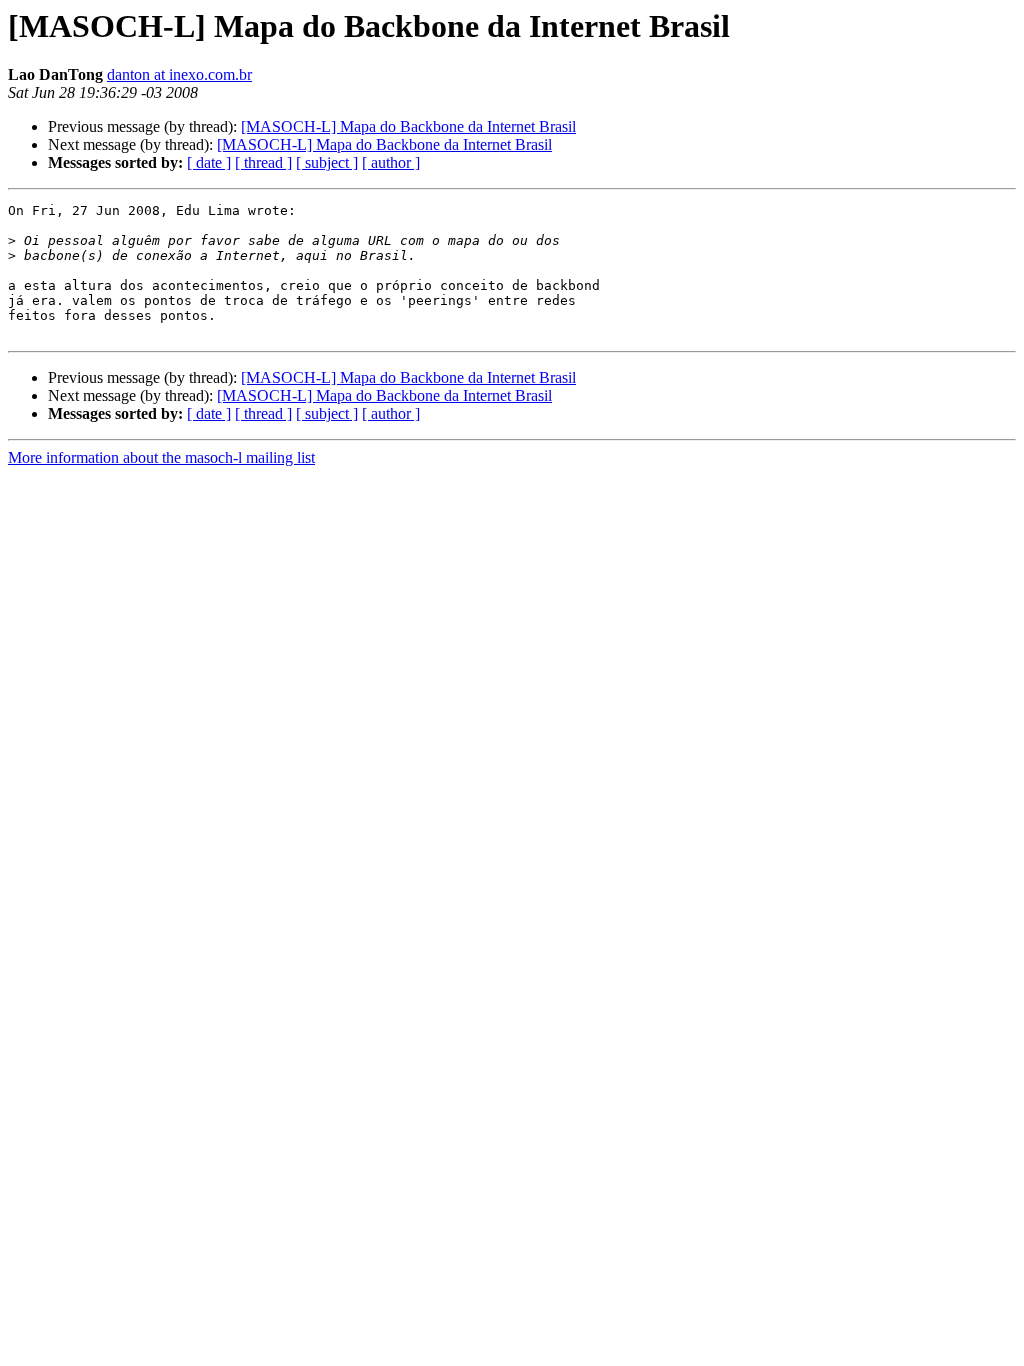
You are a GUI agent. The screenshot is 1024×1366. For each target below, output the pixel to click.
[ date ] (209, 162)
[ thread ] (263, 162)
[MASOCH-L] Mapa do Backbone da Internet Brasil (408, 126)
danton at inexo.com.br (179, 74)
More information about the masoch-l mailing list (161, 457)
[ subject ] (327, 162)
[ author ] (391, 162)
